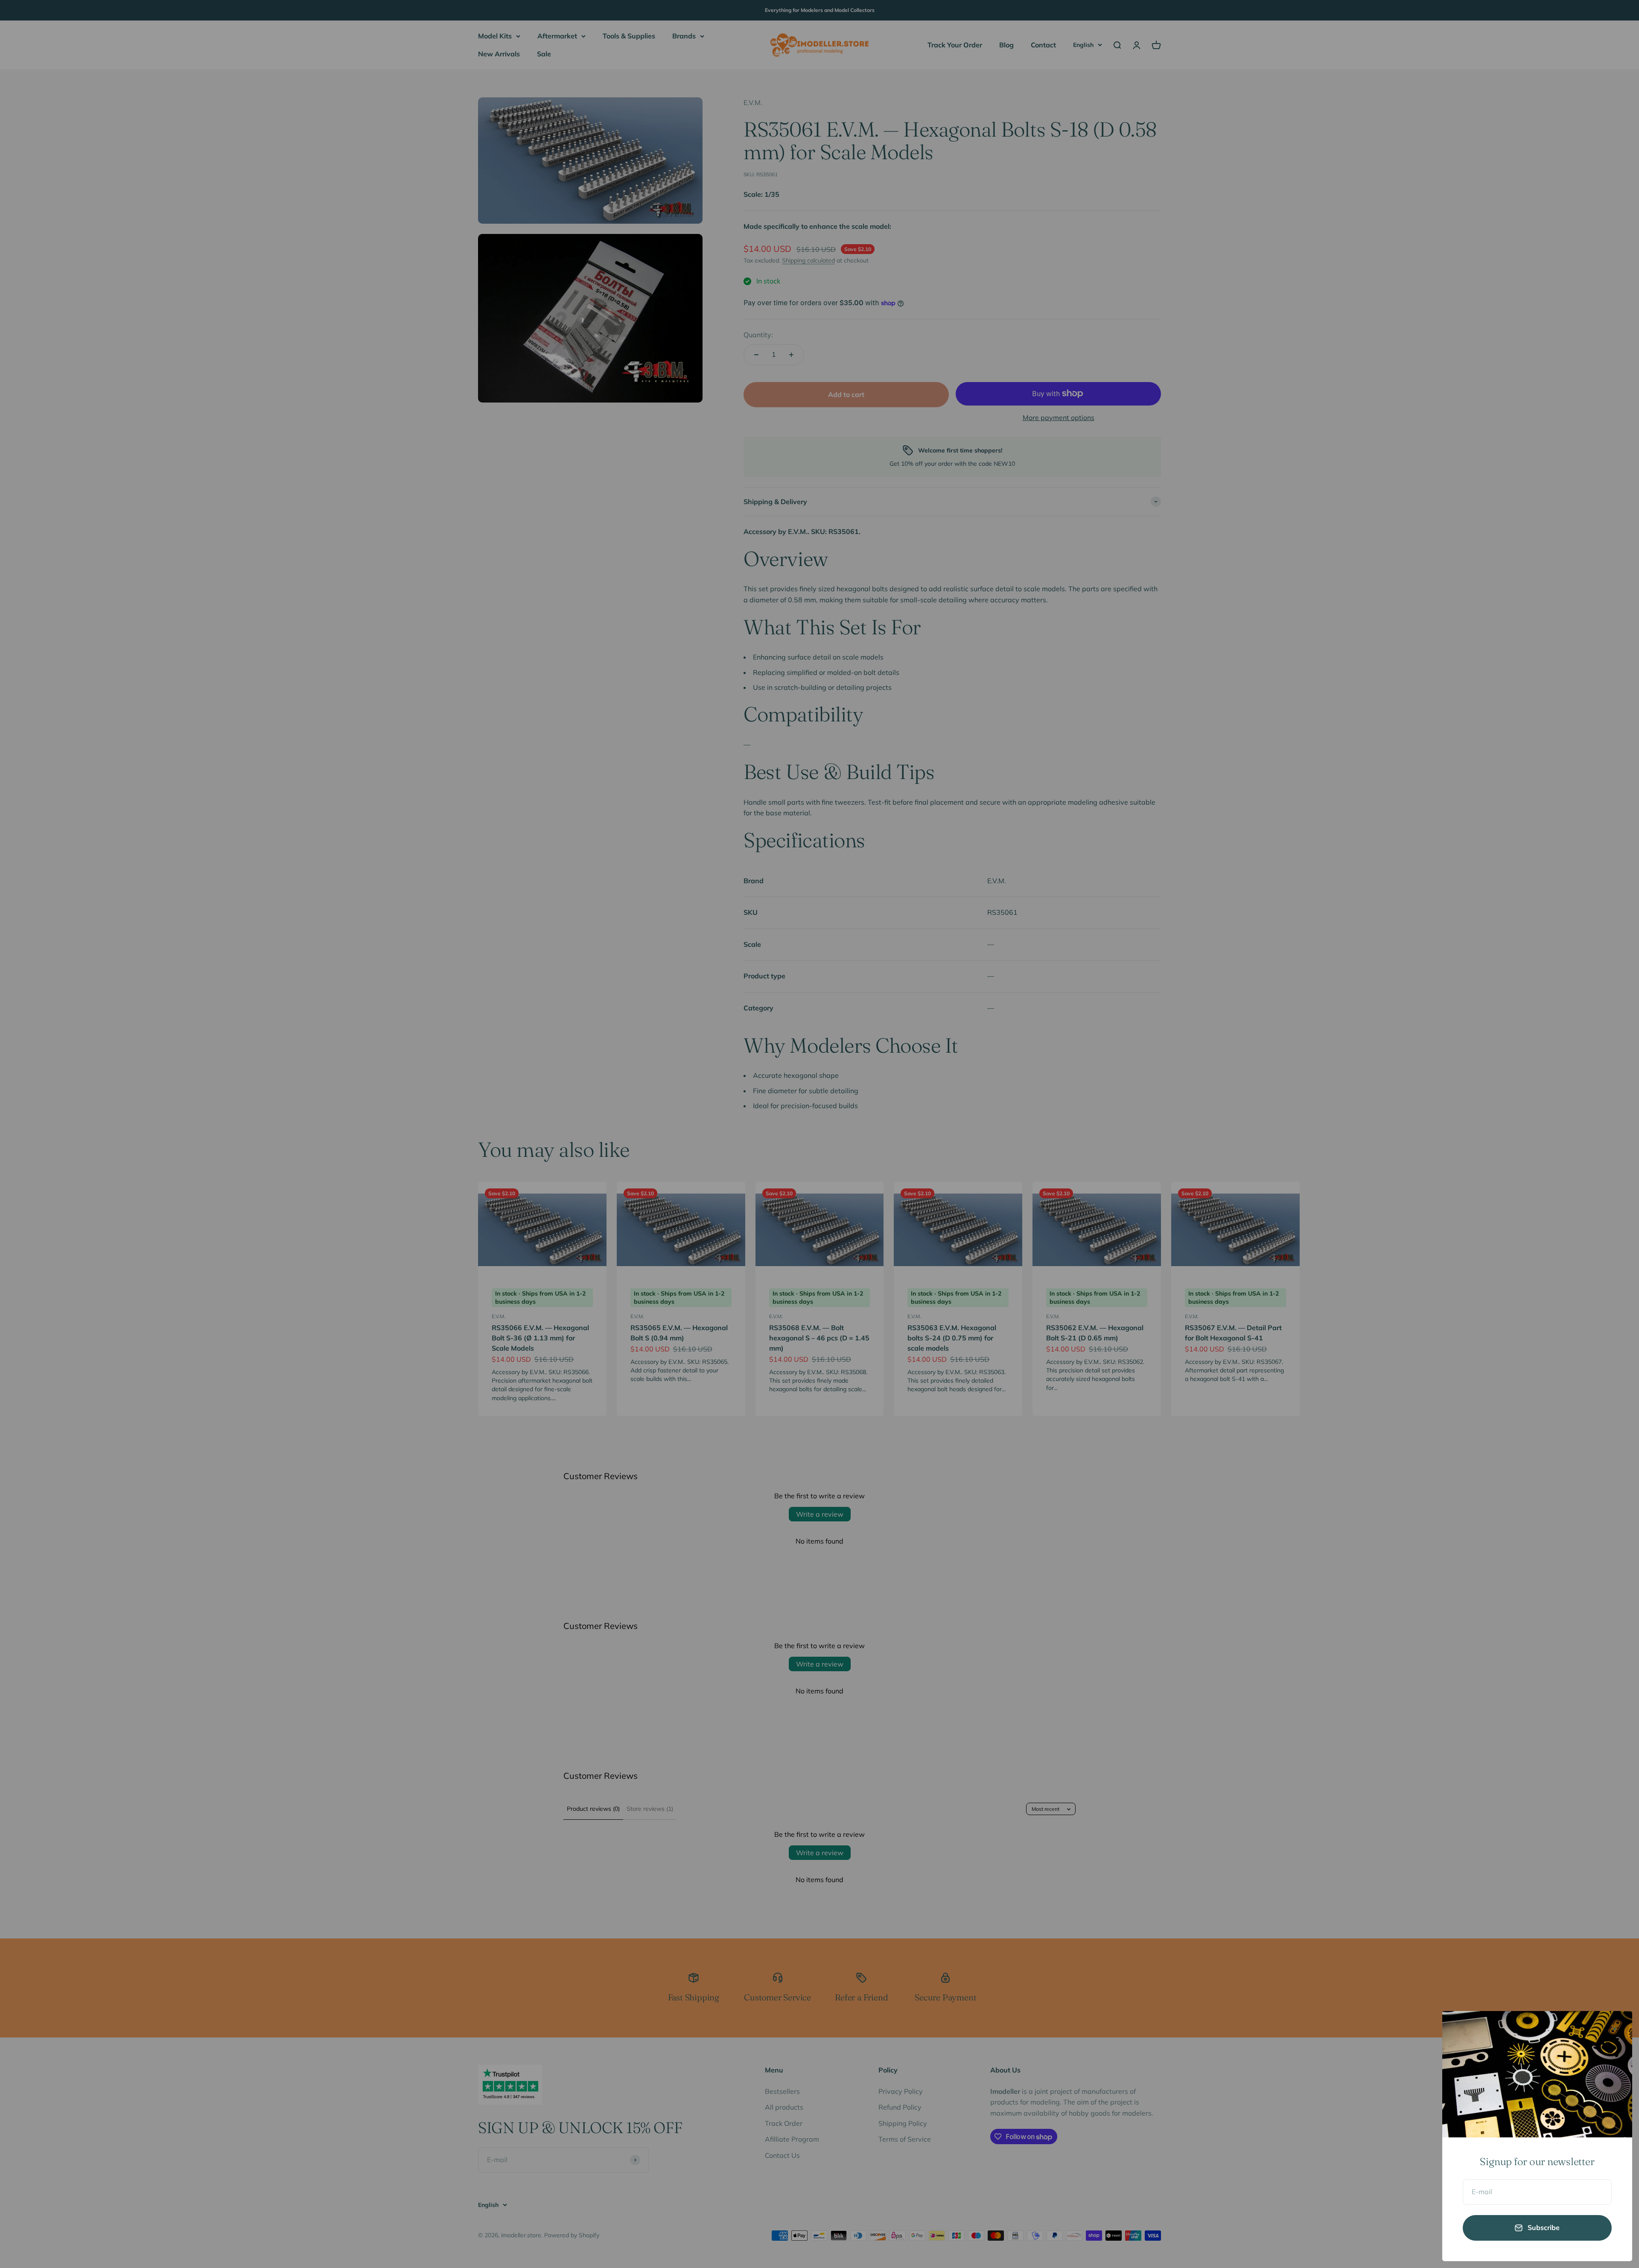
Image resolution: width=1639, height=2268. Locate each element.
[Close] (1614, 2029)
